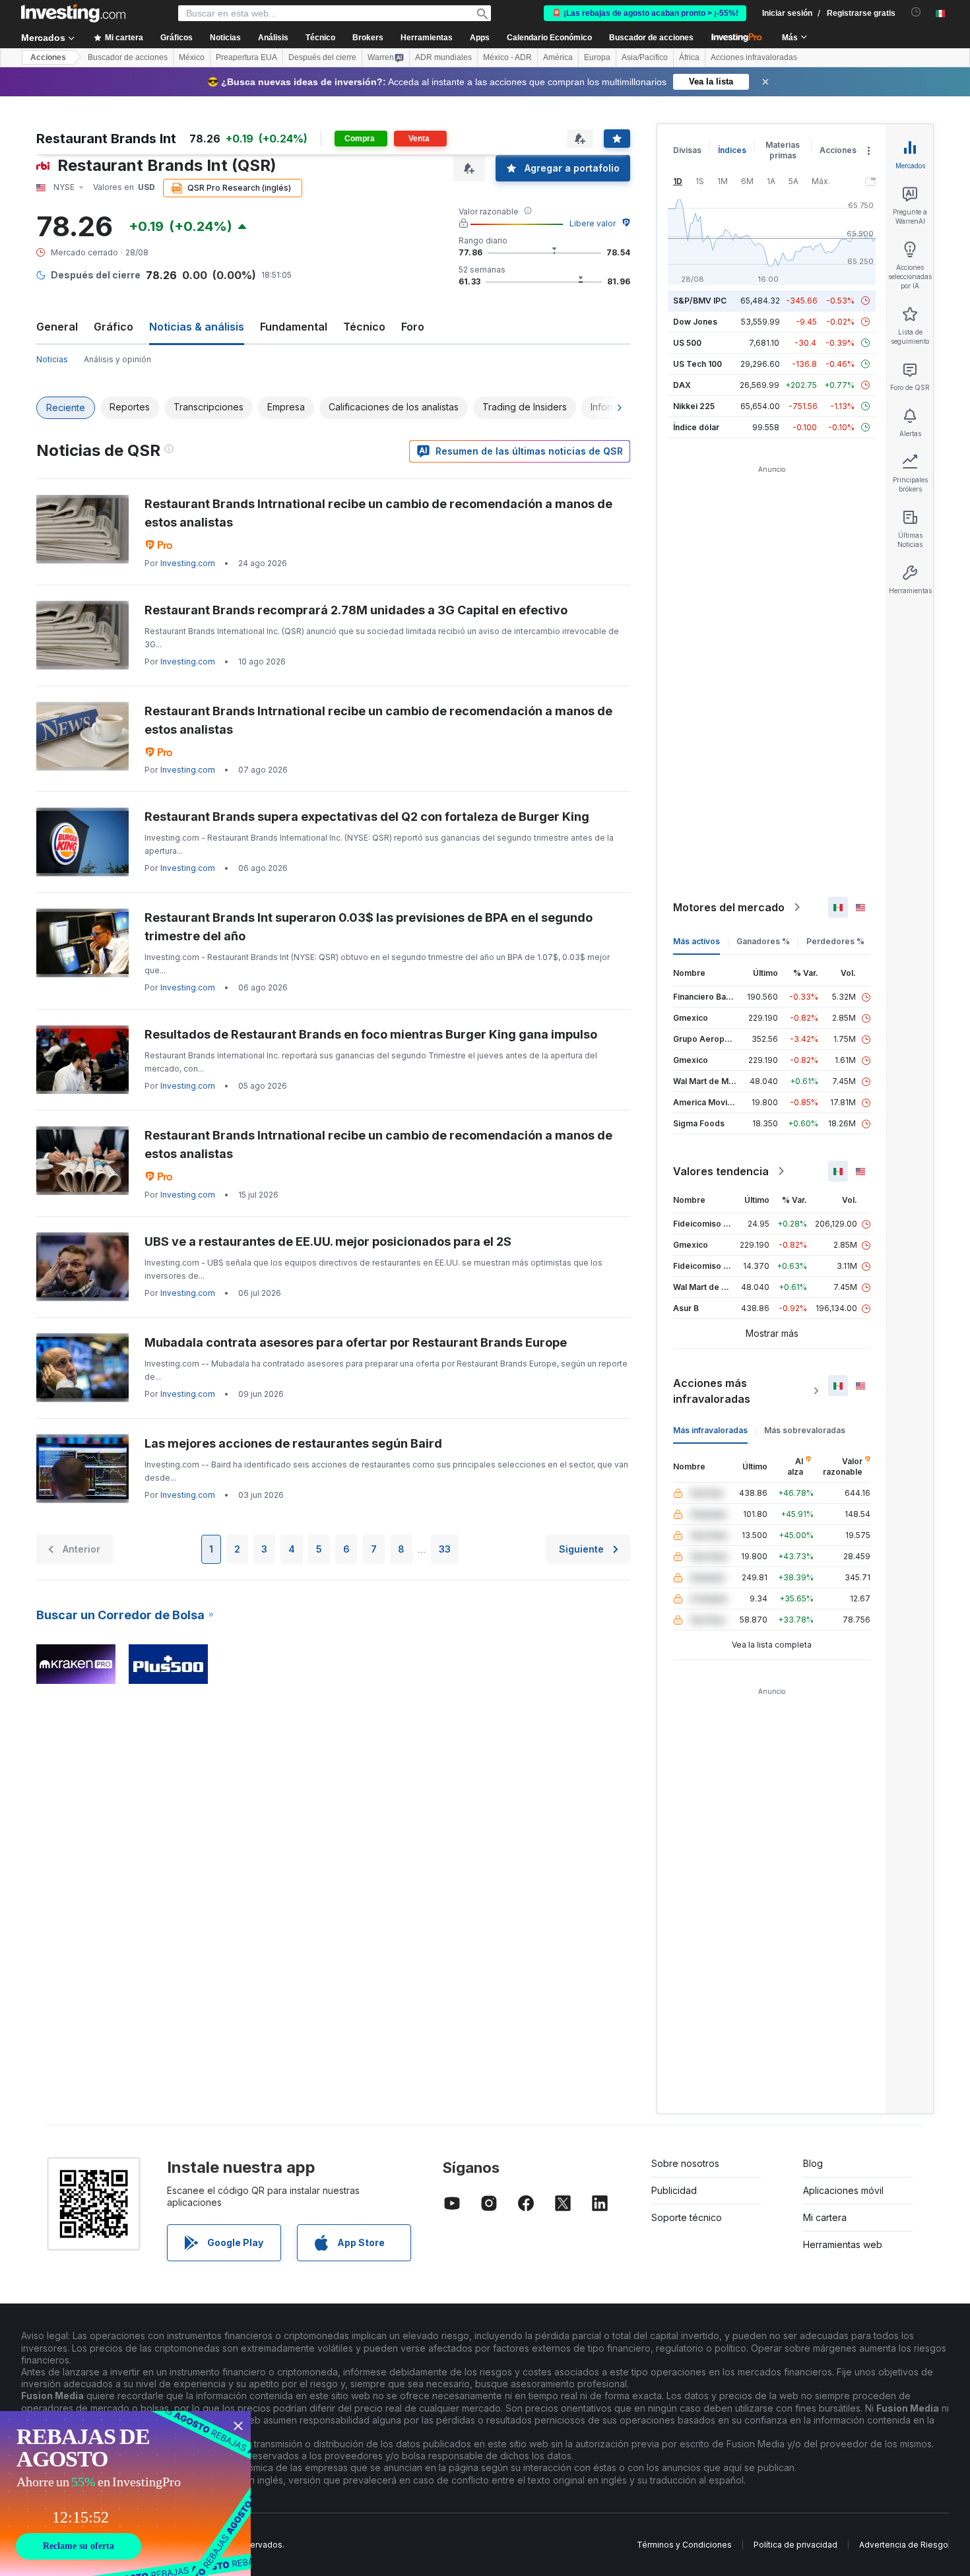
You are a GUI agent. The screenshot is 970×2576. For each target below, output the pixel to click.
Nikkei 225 (694, 406)
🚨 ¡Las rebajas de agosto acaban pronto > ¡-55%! (645, 13)
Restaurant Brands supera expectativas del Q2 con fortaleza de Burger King (367, 817)
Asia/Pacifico (645, 57)
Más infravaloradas (710, 1430)
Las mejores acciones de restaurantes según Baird (293, 1443)
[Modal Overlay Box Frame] (125, 2494)
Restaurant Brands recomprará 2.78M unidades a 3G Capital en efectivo (356, 610)
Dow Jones (695, 322)
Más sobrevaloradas (805, 1430)
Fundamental (294, 327)
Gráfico (113, 327)
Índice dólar (696, 427)
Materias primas (783, 150)
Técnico (364, 327)
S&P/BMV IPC (700, 301)
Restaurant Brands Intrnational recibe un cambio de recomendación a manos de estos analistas (378, 513)
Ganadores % (763, 941)
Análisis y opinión (117, 359)
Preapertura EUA (246, 57)
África (689, 57)
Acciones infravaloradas (754, 57)
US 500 (687, 343)
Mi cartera (825, 2217)
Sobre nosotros (685, 2163)
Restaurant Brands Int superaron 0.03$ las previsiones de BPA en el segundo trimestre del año (369, 927)
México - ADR (507, 57)
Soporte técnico (687, 2217)
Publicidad (674, 2190)
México (192, 57)
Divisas (687, 150)
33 (445, 1549)
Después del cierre (322, 57)
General (57, 327)
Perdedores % (835, 941)
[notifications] (916, 12)
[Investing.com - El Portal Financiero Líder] (73, 13)
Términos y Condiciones (684, 2545)
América (558, 57)
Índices (732, 150)
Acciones (48, 57)
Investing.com (188, 563)
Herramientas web (843, 2244)
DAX (682, 385)
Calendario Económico (549, 38)
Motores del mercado (729, 907)
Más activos (696, 941)
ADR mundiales (443, 57)
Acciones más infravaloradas (712, 1391)
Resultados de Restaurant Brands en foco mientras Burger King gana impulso (371, 1034)
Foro (413, 327)
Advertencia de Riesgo (904, 2545)
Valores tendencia (721, 1171)
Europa (597, 57)
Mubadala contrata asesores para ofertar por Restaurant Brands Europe (356, 1342)
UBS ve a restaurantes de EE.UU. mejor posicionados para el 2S (328, 1241)
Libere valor (593, 223)
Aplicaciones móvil (843, 2190)
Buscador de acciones (651, 38)
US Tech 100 (697, 364)
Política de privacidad (795, 2545)
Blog (813, 2163)
